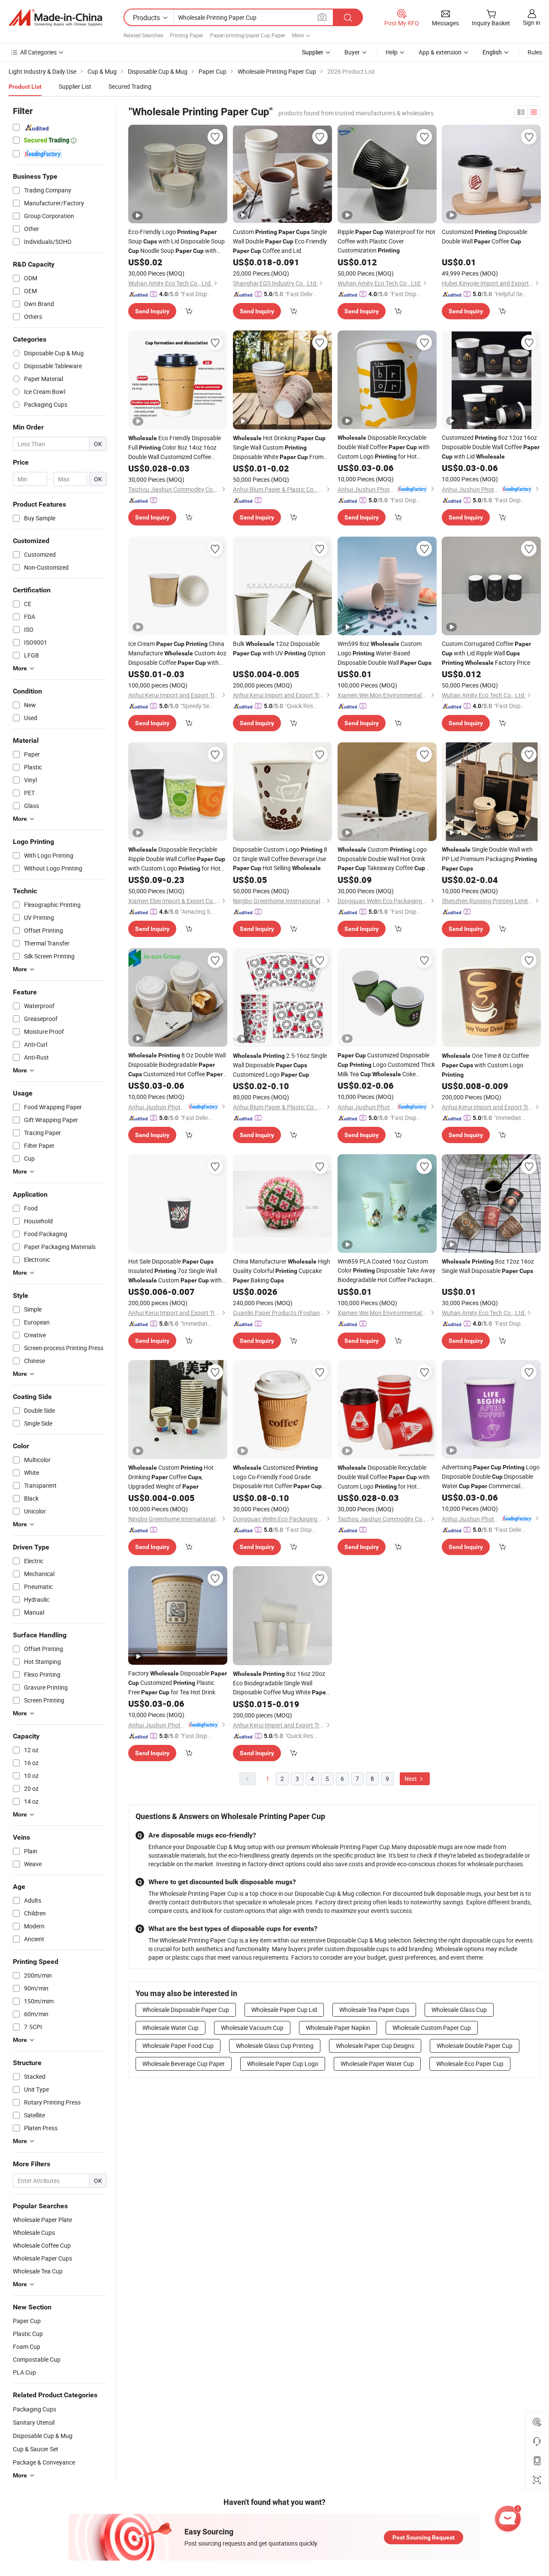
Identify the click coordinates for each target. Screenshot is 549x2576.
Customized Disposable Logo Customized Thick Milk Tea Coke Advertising (386, 1065)
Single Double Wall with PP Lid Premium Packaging (489, 859)
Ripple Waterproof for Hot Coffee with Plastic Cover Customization (386, 241)
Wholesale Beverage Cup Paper (184, 2064)
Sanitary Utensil (34, 2422)
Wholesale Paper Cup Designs (375, 2046)
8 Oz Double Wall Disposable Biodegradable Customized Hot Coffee (177, 1065)
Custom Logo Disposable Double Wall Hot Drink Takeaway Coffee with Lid (382, 859)
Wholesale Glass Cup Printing (275, 2046)
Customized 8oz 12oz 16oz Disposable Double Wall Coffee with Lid (491, 447)
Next (411, 1779)
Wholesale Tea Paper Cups (374, 2010)
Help (392, 52)
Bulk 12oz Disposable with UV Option (279, 648)
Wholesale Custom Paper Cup (432, 2028)
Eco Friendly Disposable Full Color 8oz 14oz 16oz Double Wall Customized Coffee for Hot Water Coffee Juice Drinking (175, 447)
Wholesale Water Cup (170, 2028)
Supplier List (75, 86)
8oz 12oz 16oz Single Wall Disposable (488, 1266)
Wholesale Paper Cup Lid (284, 2010)
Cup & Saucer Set (36, 2449)
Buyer (352, 52)
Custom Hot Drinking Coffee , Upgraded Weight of (171, 1477)
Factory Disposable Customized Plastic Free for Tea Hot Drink (178, 1683)
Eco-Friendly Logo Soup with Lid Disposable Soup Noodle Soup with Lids (176, 242)
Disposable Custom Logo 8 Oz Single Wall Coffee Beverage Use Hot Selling (280, 859)
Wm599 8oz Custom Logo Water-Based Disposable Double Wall (385, 653)
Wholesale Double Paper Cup (475, 2046)
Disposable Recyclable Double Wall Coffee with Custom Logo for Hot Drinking (384, 447)
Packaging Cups (35, 2409)
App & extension (440, 52)
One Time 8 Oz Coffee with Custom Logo (485, 1065)
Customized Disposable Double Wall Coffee (484, 236)
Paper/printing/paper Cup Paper (248, 35)
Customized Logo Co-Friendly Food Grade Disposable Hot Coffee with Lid (277, 1477)
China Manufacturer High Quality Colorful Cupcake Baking (282, 1271)
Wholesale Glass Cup (459, 2010)
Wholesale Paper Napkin (338, 2028)
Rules (535, 52)
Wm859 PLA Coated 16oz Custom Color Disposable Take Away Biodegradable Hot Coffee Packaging (387, 1271)
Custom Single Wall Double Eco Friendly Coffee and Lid (280, 241)
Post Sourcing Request (424, 2537)
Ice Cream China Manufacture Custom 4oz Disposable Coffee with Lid (177, 653)
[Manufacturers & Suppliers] (55, 18)
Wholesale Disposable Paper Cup (186, 2010)
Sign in (532, 23)
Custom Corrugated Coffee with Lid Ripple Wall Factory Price (486, 653)
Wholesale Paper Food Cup (178, 2046)
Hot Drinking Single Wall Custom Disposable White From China (279, 448)
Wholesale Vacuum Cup (252, 2028)
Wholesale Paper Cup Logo (283, 2064)
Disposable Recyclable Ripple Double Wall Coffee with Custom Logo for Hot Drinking (177, 859)
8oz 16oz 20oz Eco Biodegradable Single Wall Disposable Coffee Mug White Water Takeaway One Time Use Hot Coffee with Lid (281, 1683)
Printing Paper (187, 35)
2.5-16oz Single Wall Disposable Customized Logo (280, 1065)
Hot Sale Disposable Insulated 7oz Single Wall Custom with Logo (175, 1271)
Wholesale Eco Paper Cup (470, 2064)
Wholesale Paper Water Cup (377, 2064)
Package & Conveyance (44, 2462)
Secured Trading (130, 86)
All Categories (38, 52)
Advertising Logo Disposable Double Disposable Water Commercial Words (491, 1477)
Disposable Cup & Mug (43, 2436)
